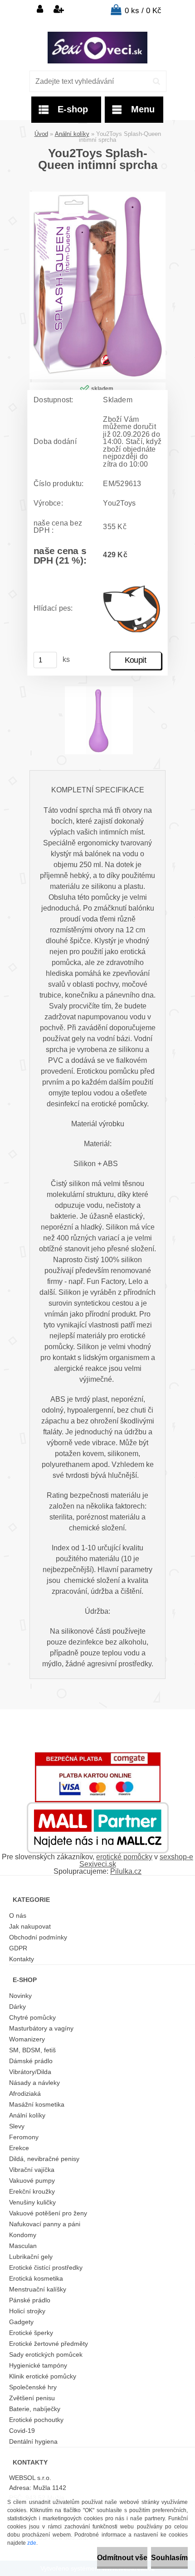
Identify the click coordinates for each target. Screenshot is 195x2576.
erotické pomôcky (124, 1857)
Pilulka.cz (126, 1871)
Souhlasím (169, 2558)
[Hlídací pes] (132, 609)
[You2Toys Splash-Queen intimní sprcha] (97, 195)
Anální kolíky (72, 134)
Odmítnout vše (122, 2558)
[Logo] (97, 48)
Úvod (41, 134)
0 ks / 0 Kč (143, 11)
